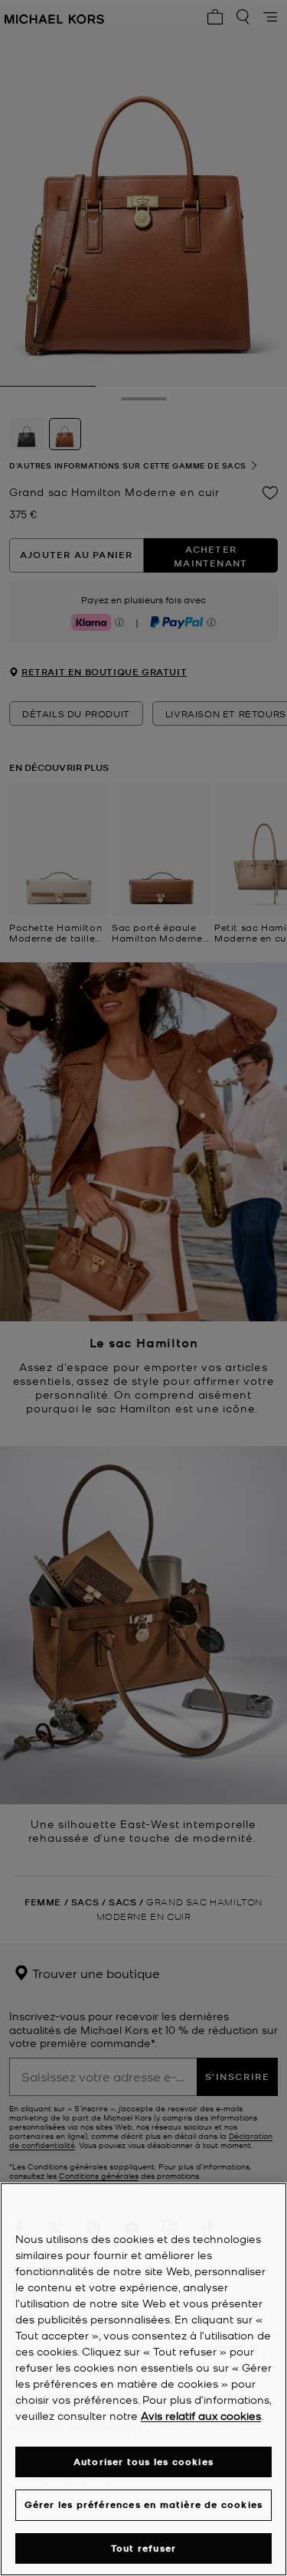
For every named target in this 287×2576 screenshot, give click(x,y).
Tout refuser (143, 2548)
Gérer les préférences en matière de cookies (144, 2504)
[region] (143, 2379)
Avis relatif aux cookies (201, 2415)
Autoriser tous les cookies (143, 2462)
